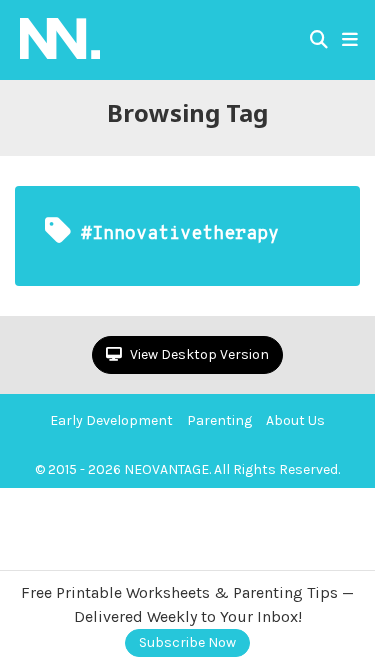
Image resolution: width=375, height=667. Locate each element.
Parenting (219, 420)
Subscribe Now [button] (187, 642)
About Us (295, 420)
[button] (350, 40)
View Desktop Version (198, 354)
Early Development (111, 420)
